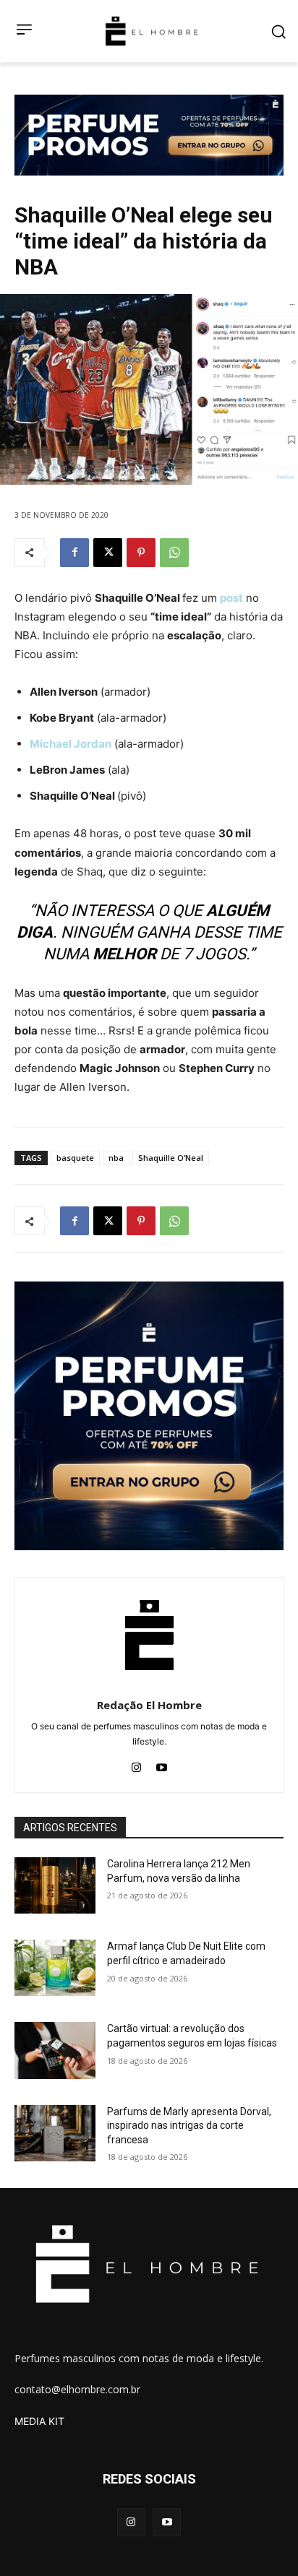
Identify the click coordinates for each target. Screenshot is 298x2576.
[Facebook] (74, 553)
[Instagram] (136, 1764)
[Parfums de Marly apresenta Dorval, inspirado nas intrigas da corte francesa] (55, 2133)
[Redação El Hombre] (149, 1635)
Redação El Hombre (149, 1705)
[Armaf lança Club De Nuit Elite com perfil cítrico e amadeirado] (55, 1968)
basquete (75, 1158)
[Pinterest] (141, 553)
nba (116, 1158)
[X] (108, 553)
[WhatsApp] (174, 553)
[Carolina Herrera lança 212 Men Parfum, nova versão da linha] (55, 1885)
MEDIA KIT (39, 2421)
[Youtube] (162, 1764)
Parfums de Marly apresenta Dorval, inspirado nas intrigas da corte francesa (189, 2126)
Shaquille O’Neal (171, 1158)
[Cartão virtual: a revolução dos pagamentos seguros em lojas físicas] (55, 2050)
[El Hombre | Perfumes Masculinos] (152, 31)
